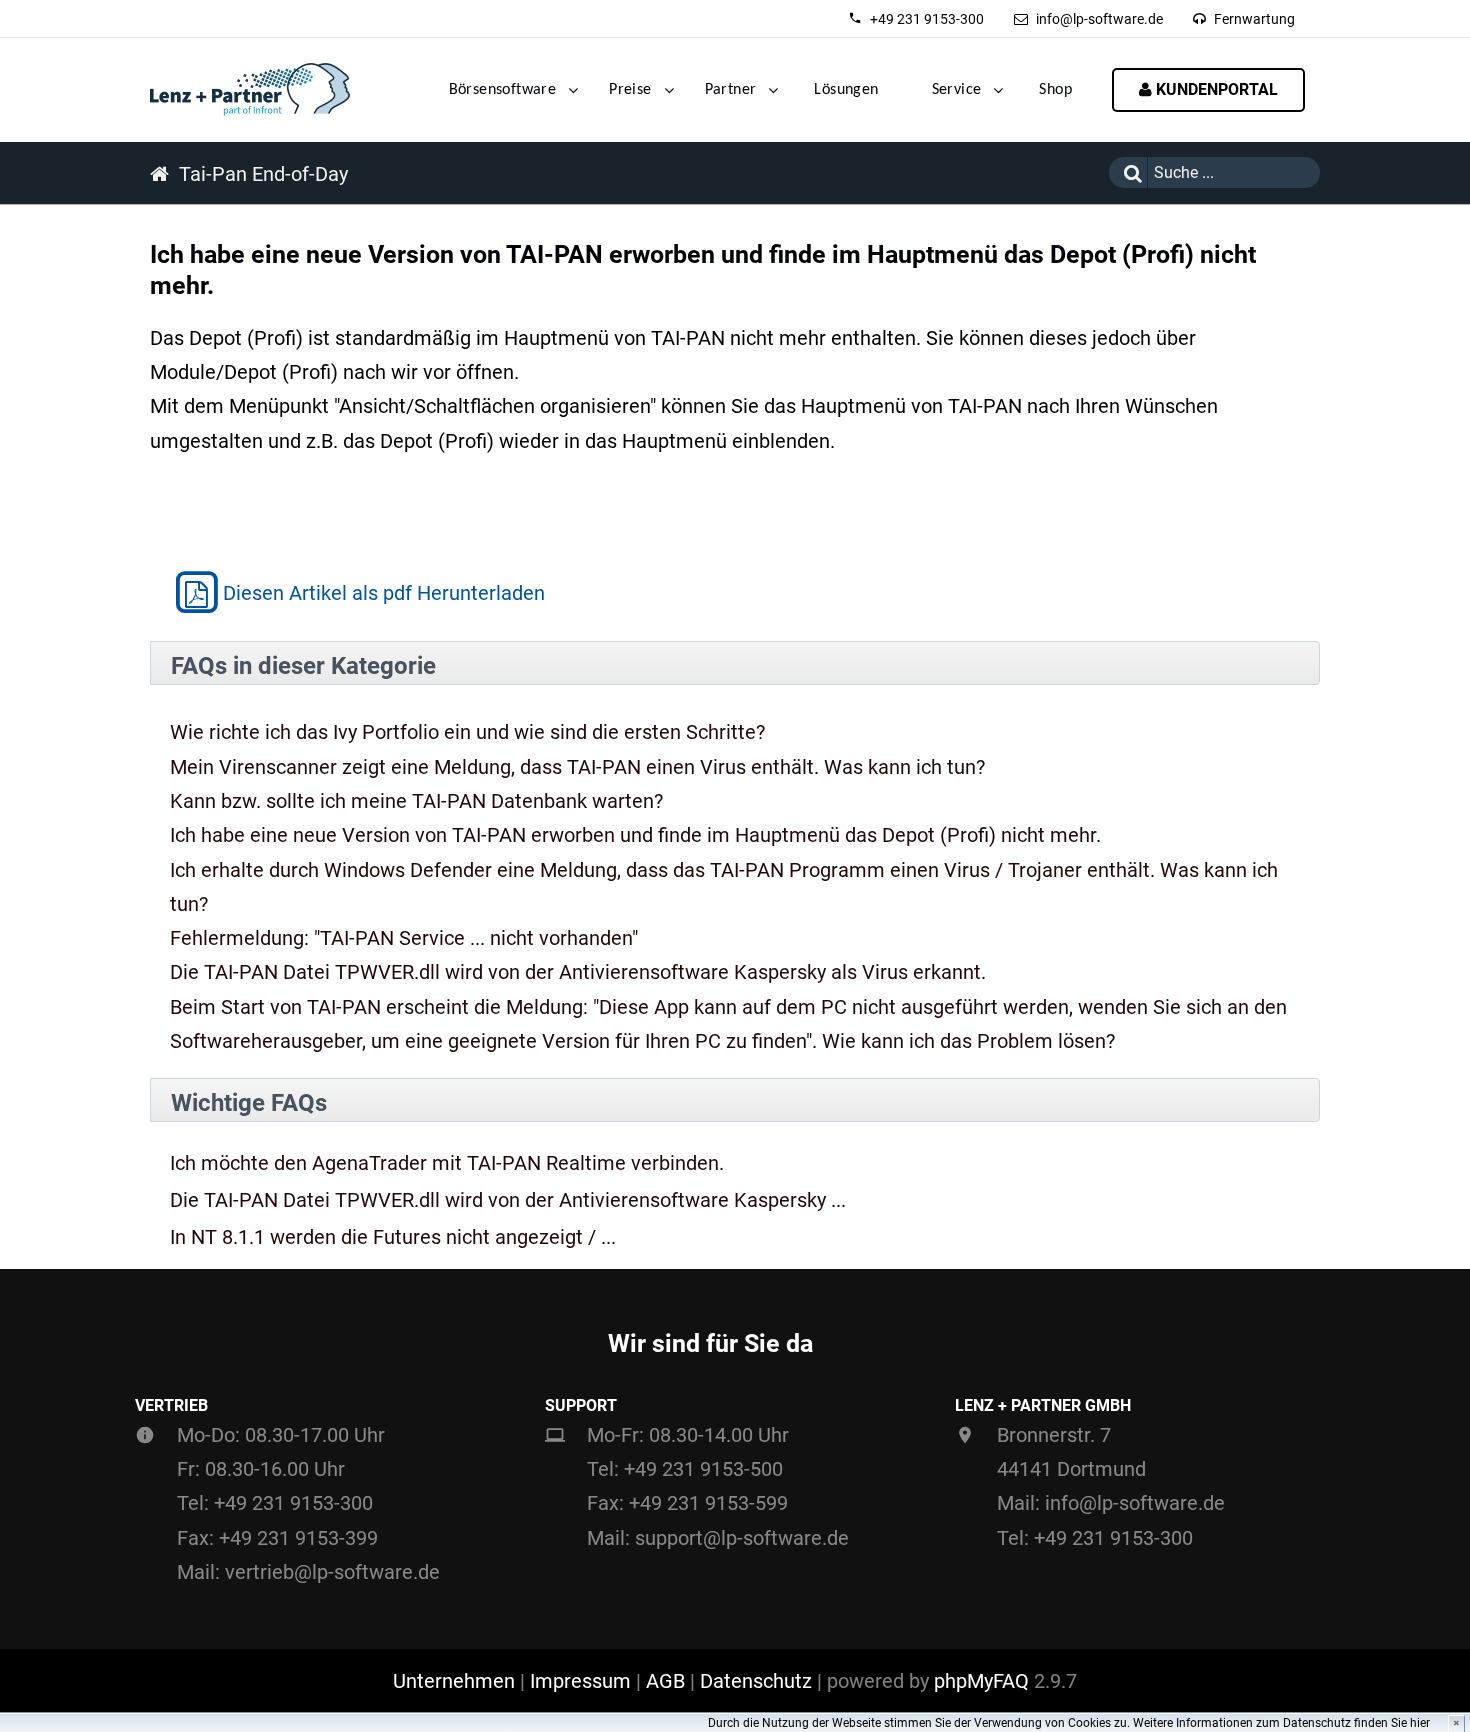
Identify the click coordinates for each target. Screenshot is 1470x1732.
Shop (1055, 90)
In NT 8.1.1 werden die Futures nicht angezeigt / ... (393, 1237)
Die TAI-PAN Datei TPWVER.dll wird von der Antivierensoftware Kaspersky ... (508, 1200)
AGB (665, 1681)
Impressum (580, 1681)
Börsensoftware (503, 90)
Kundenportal (1215, 89)
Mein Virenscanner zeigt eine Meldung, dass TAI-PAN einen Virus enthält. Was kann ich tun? (577, 767)
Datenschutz (756, 1681)
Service (957, 90)
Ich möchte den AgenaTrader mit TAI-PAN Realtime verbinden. (447, 1163)
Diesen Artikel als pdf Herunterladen (384, 593)
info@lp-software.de (1099, 19)
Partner (731, 90)
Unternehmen (454, 1681)
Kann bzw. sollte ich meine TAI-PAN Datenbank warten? (416, 801)
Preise (630, 90)
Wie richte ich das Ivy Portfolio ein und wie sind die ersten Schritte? (467, 732)
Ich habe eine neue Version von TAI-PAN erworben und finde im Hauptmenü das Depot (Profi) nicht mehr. (635, 835)
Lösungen (846, 90)
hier (1420, 1723)
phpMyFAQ (981, 1681)
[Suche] (1128, 172)
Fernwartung (1254, 19)
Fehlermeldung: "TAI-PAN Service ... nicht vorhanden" (404, 938)
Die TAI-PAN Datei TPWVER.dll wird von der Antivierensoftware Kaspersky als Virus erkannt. (578, 972)
